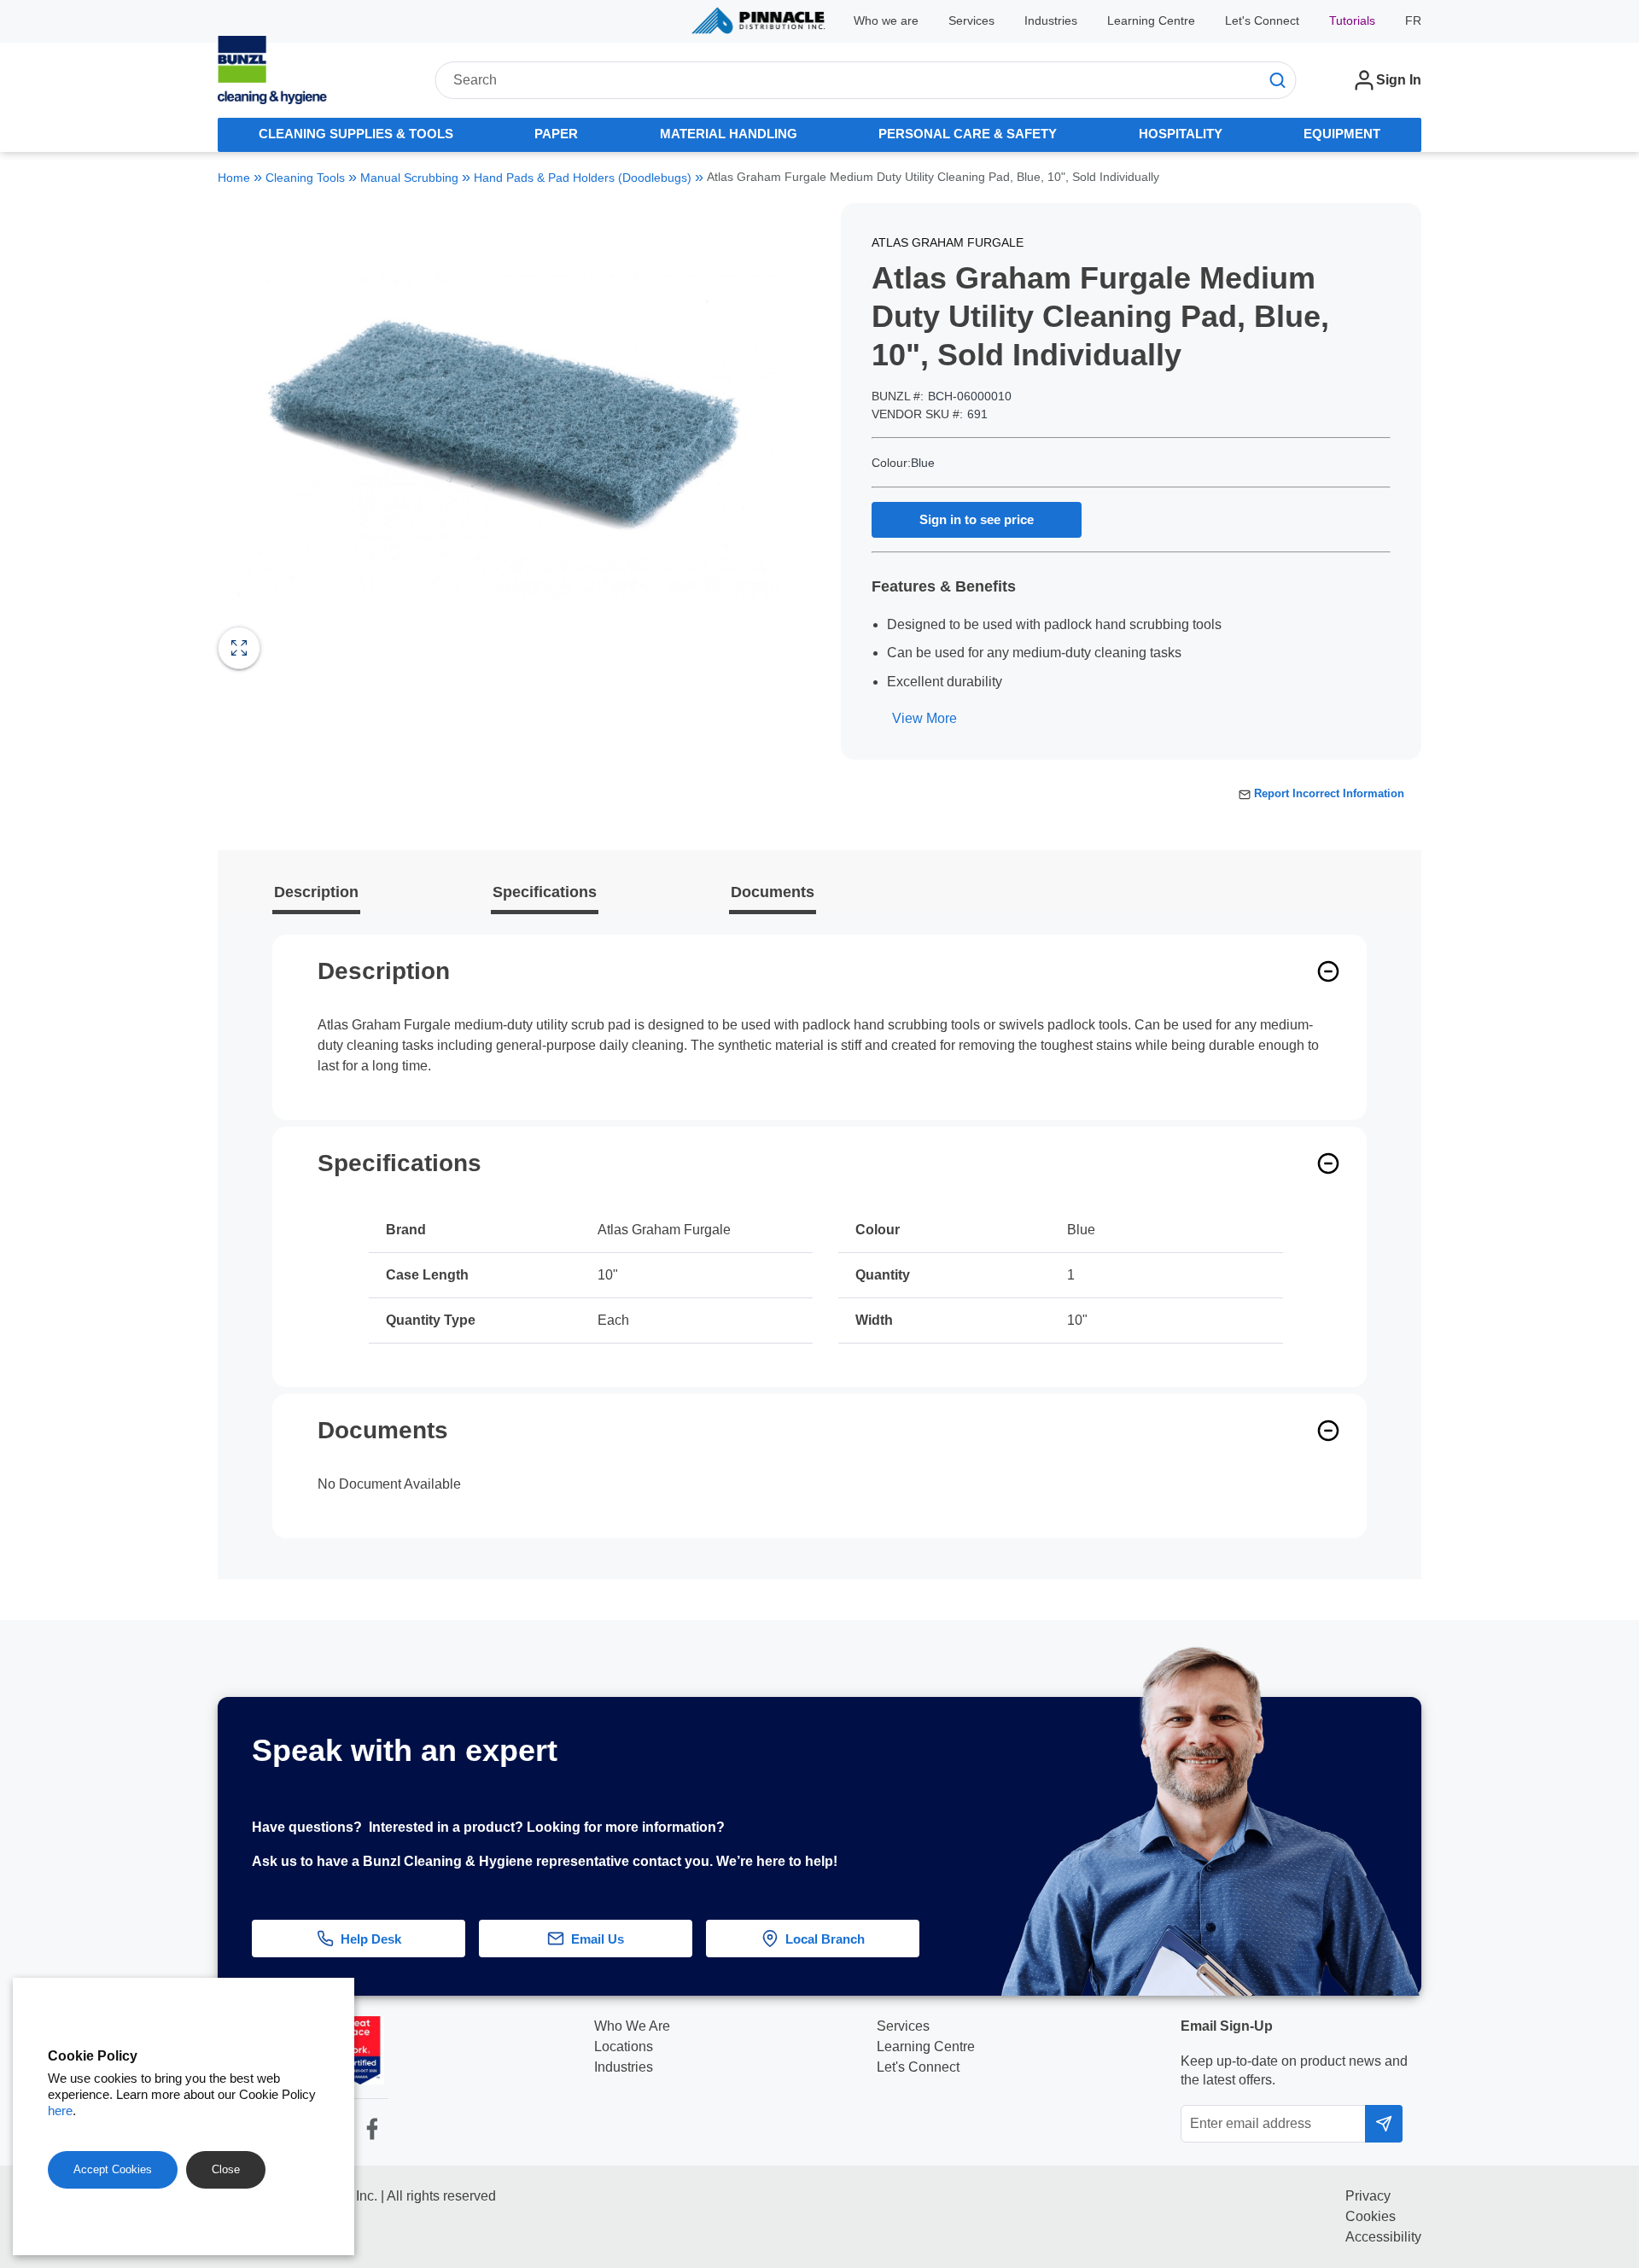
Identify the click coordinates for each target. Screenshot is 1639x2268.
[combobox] (865, 80)
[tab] (356, 135)
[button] (1599, 1790)
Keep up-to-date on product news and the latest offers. (1294, 2070)
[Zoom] (239, 648)
